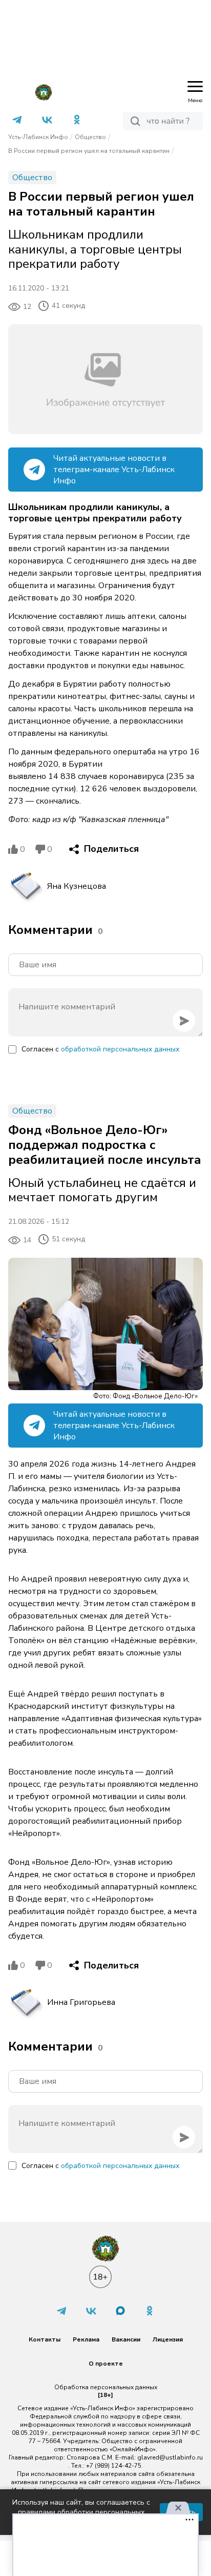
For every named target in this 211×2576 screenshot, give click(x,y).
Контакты (45, 2339)
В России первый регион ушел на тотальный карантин (89, 151)
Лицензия (168, 2339)
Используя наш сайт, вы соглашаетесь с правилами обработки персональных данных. (81, 2512)
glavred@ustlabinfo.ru (170, 2457)
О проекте (106, 2364)
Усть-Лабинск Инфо (38, 137)
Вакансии (126, 2339)
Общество (90, 137)
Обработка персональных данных (106, 2387)
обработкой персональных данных (120, 1049)
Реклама (86, 2339)
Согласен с (100, 1049)
